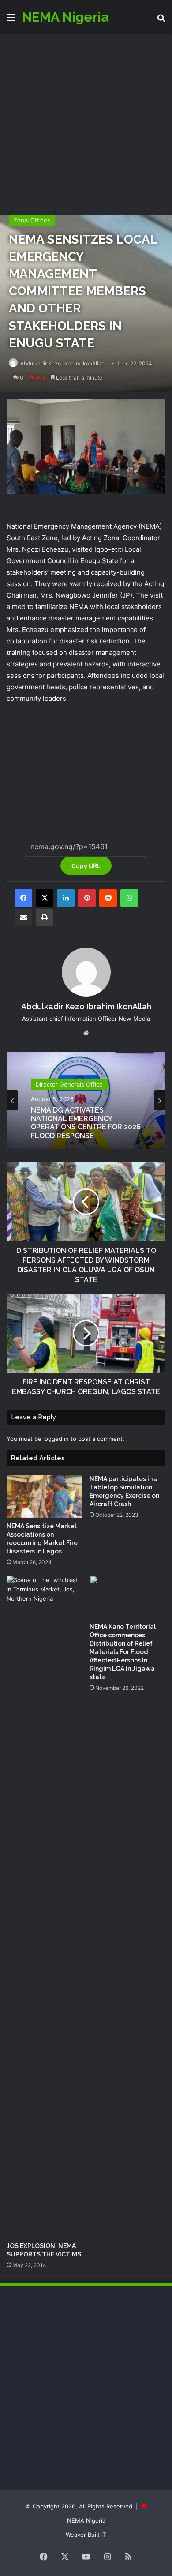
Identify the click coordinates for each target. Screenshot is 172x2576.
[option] (86, 1100)
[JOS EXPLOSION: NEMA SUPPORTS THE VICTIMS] (45, 1907)
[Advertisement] (86, 125)
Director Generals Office (69, 1084)
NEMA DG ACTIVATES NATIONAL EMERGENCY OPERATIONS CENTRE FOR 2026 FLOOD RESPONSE (86, 1123)
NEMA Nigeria (86, 2520)
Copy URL (86, 866)
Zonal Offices (32, 220)
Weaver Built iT (86, 2535)
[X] (45, 898)
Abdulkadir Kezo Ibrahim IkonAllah (62, 363)
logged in (56, 1439)
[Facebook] (23, 898)
